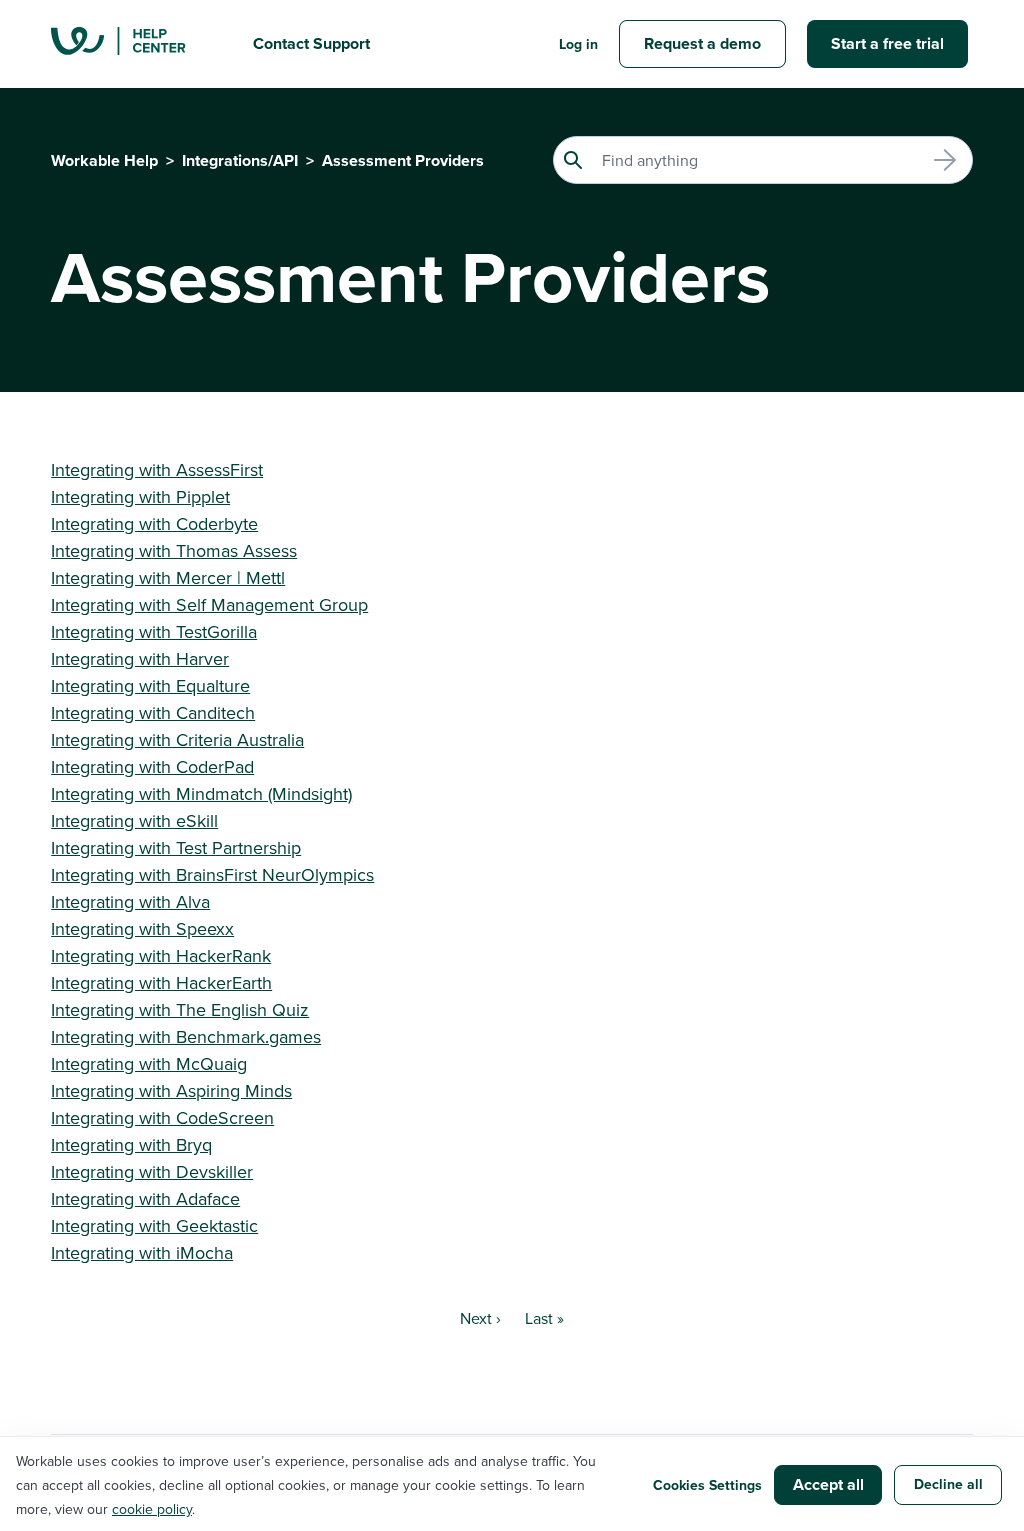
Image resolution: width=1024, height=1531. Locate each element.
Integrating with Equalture (150, 685)
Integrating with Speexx (142, 928)
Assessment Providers (403, 160)
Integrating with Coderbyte (154, 523)
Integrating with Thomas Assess (174, 550)
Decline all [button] (948, 1484)
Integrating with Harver (140, 658)
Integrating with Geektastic (154, 1225)
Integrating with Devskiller (152, 1171)
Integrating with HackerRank (161, 955)
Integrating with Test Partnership (176, 847)
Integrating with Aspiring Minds (171, 1090)
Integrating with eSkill (134, 820)
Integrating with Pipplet (140, 496)
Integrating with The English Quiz (180, 1009)
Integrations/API (240, 160)
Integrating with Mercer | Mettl (168, 577)
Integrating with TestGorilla (154, 631)
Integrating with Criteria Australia (177, 739)
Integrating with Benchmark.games (186, 1036)
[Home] (136, 44)
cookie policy (152, 1509)
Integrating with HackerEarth (161, 982)
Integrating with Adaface (145, 1198)
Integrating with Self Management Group (209, 604)
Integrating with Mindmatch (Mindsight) (201, 793)
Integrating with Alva (130, 901)
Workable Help (104, 160)
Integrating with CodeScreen (162, 1117)
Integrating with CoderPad (152, 766)
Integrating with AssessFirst (157, 469)
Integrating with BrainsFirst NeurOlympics (212, 874)
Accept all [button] (828, 1484)
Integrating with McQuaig (149, 1063)
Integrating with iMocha (142, 1252)
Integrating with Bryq (131, 1144)
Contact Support (311, 43)
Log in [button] (578, 44)
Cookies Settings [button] (707, 1485)
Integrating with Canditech (153, 712)
